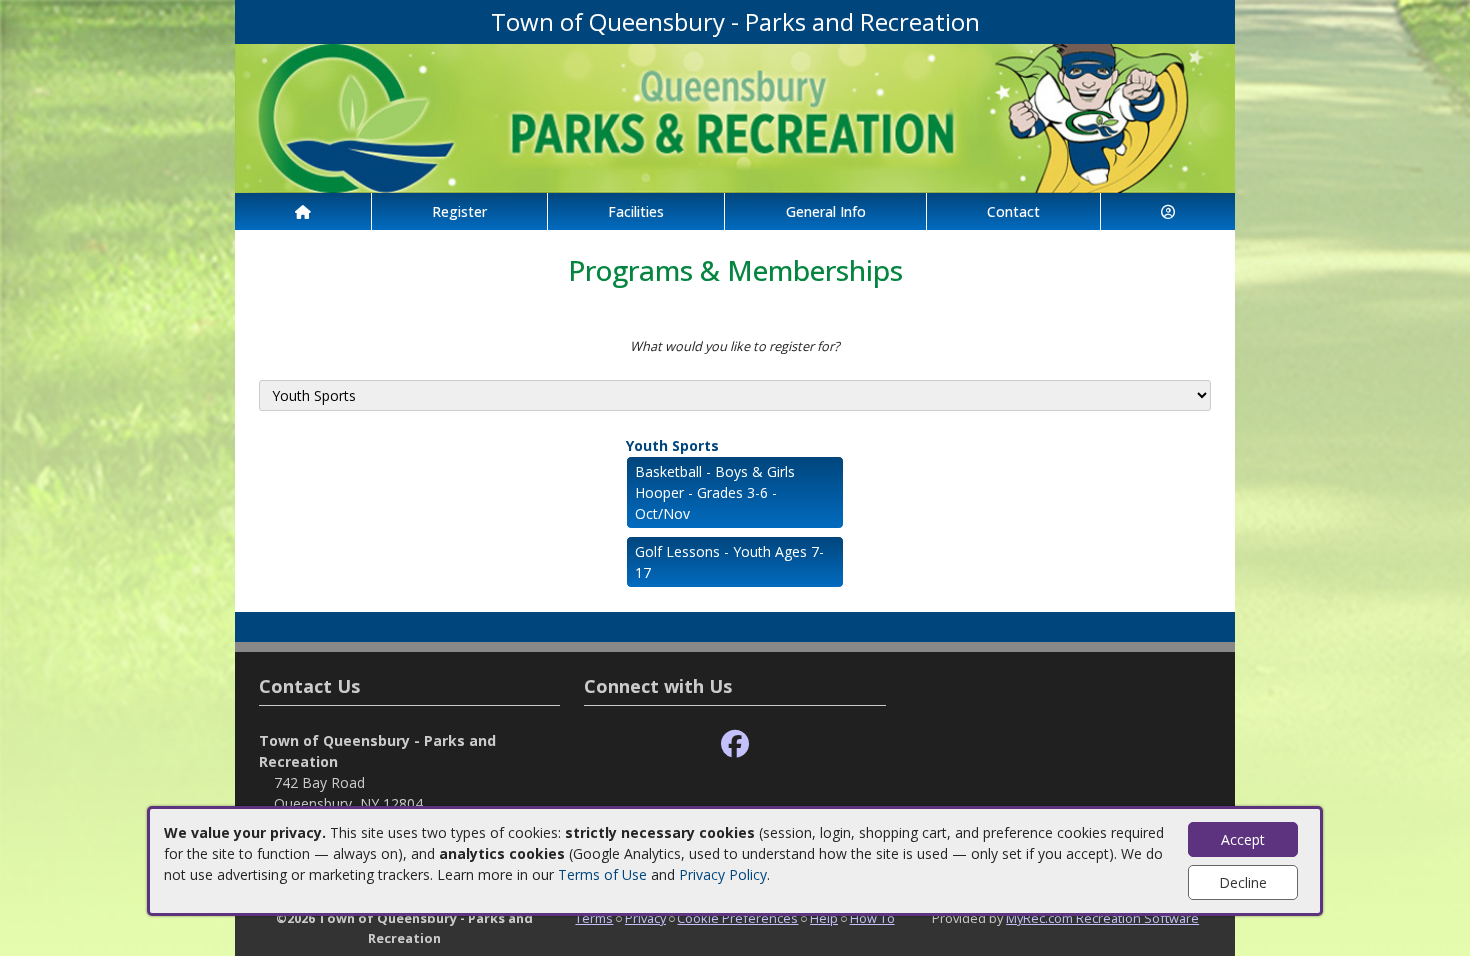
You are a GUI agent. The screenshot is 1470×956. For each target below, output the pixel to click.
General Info (826, 211)
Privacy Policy (723, 874)
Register (459, 211)
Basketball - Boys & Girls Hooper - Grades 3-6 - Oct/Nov (715, 492)
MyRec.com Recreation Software (1102, 918)
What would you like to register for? (735, 346)
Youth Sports (672, 445)
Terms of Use (602, 874)
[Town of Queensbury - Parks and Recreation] (735, 116)
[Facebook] (735, 744)
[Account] (1168, 211)
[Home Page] (303, 211)
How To (872, 918)
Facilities (636, 211)
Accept (1243, 839)
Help (824, 918)
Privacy (645, 918)
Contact (1013, 211)
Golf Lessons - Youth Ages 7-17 (729, 562)
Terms (594, 918)
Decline (1243, 882)
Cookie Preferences (737, 918)
